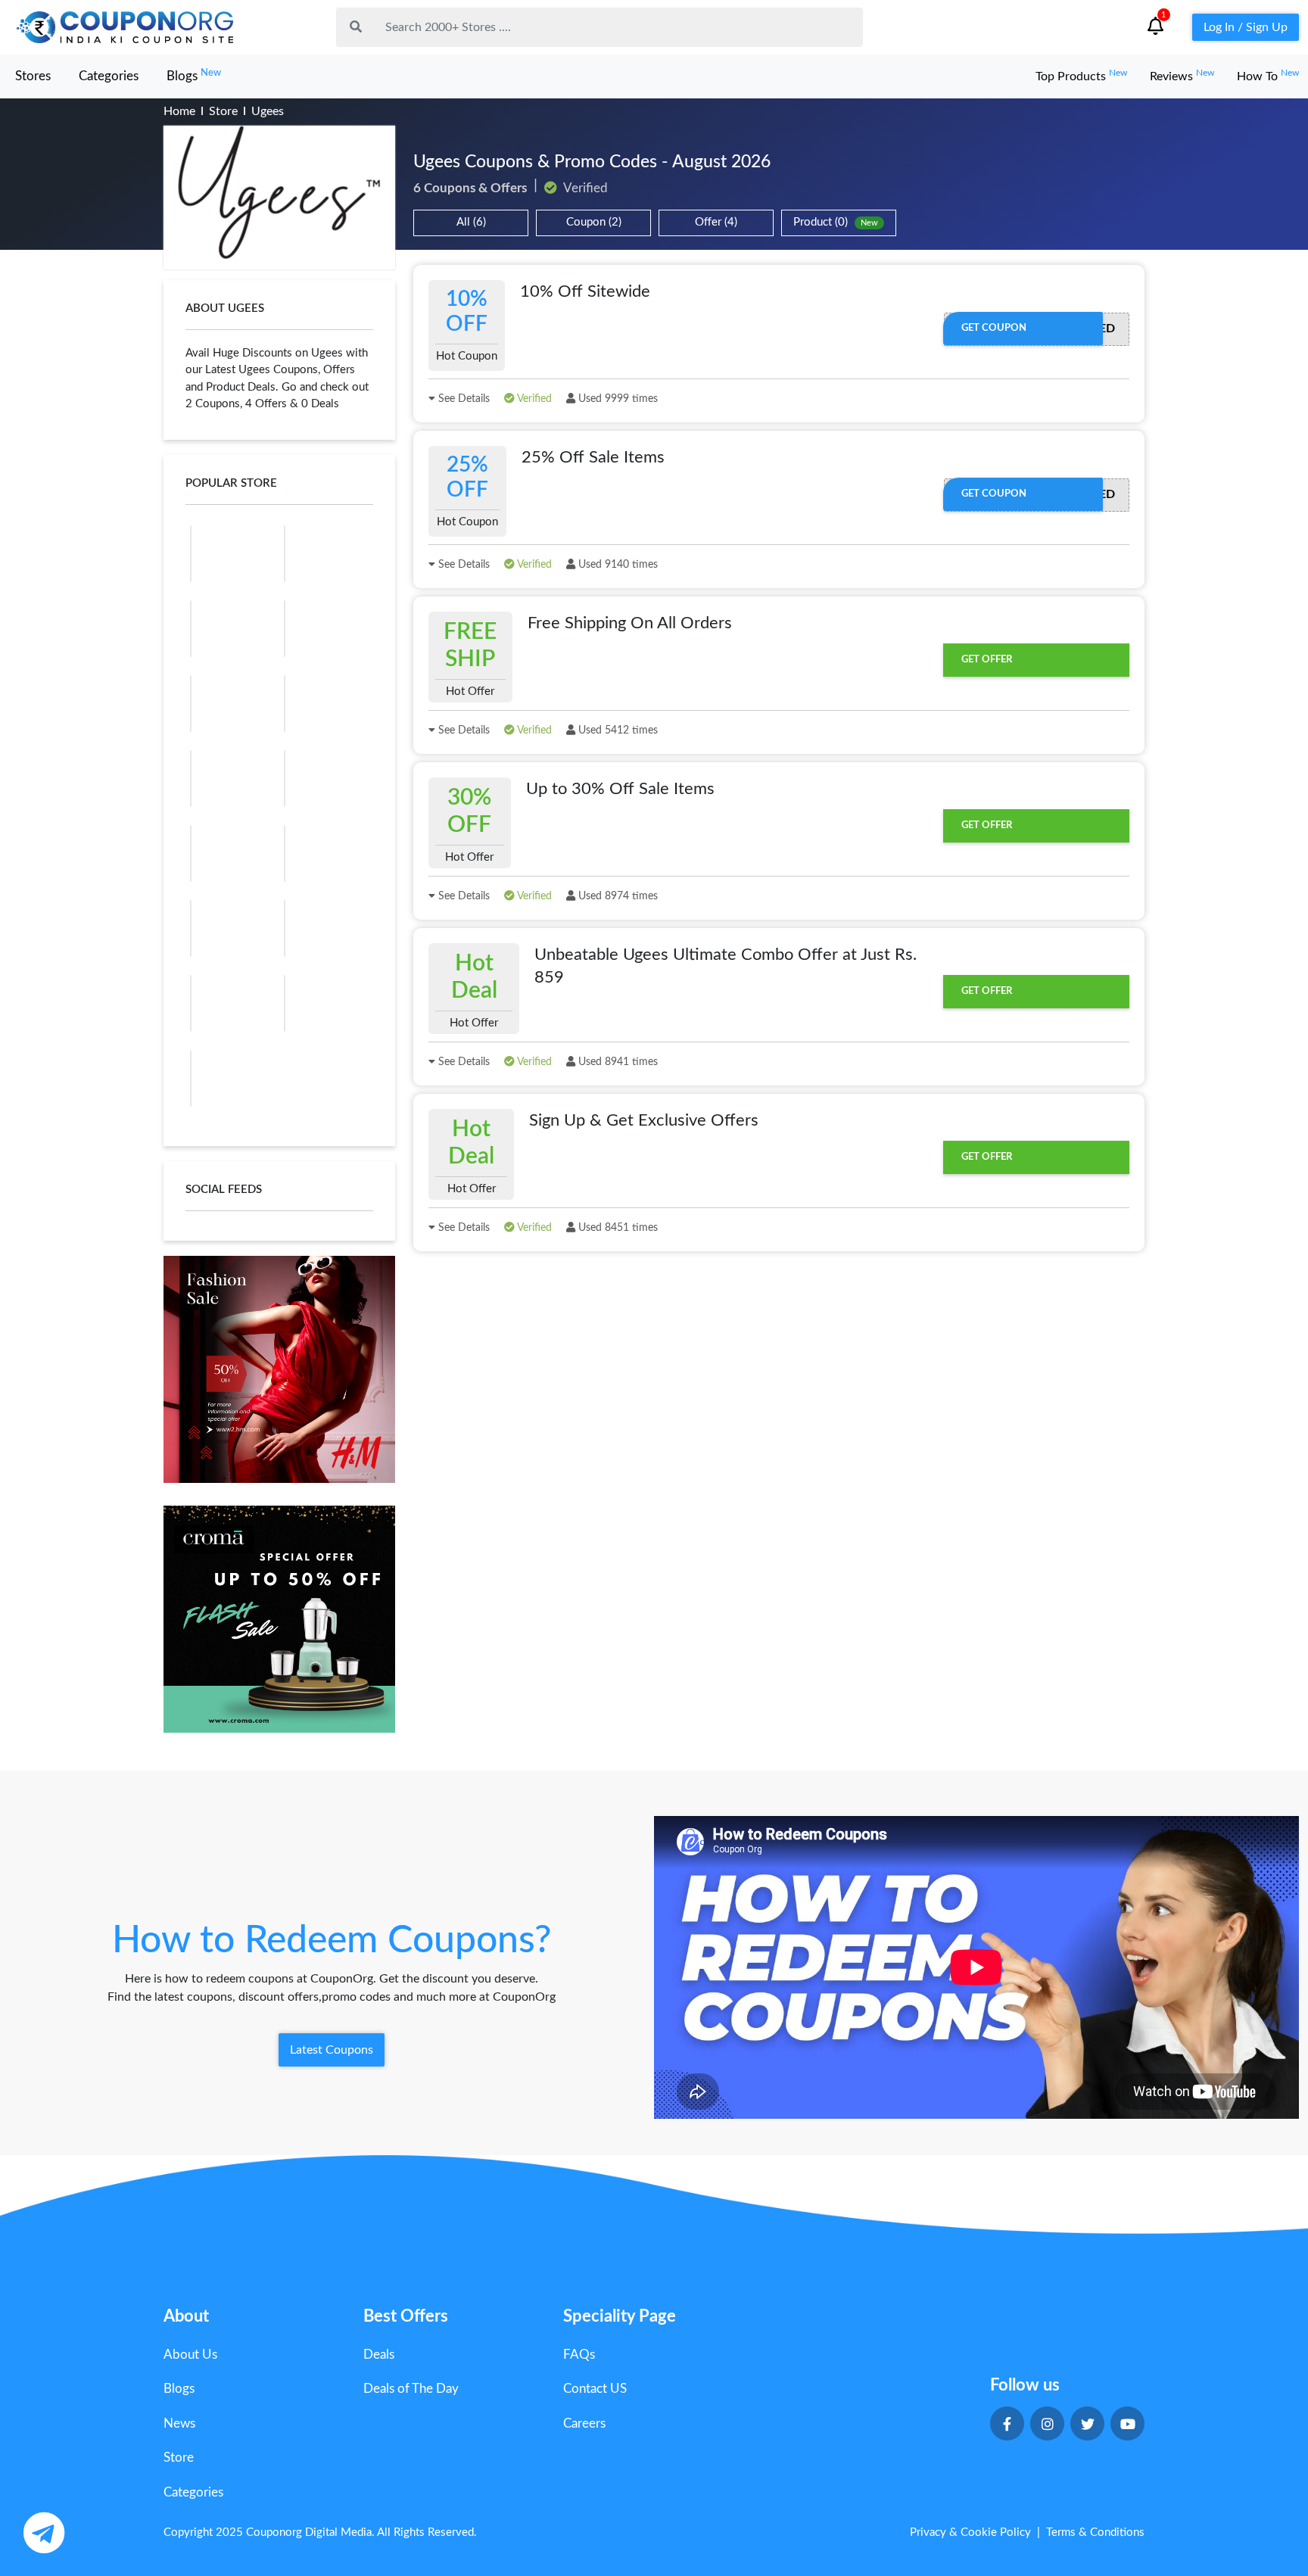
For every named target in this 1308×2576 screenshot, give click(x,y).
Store (223, 111)
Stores (33, 76)
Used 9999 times (617, 399)
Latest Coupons (332, 2050)
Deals (379, 2355)
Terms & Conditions (1095, 2532)
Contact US (595, 2389)
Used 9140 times (617, 565)
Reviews (1182, 76)
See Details (462, 399)
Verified (533, 399)
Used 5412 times (617, 730)
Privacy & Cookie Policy (970, 2532)
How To (1268, 76)
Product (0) (836, 222)
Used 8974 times (617, 896)
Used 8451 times (617, 1228)
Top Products (1081, 76)
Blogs (194, 75)
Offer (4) (716, 222)
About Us (190, 2355)
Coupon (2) (594, 222)
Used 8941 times (617, 1062)
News (179, 2423)
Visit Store (280, 198)
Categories (109, 76)
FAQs (579, 2355)
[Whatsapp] (44, 2532)
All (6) (471, 222)
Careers (584, 2423)
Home (179, 111)
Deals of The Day (411, 2389)
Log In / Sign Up (1246, 27)
